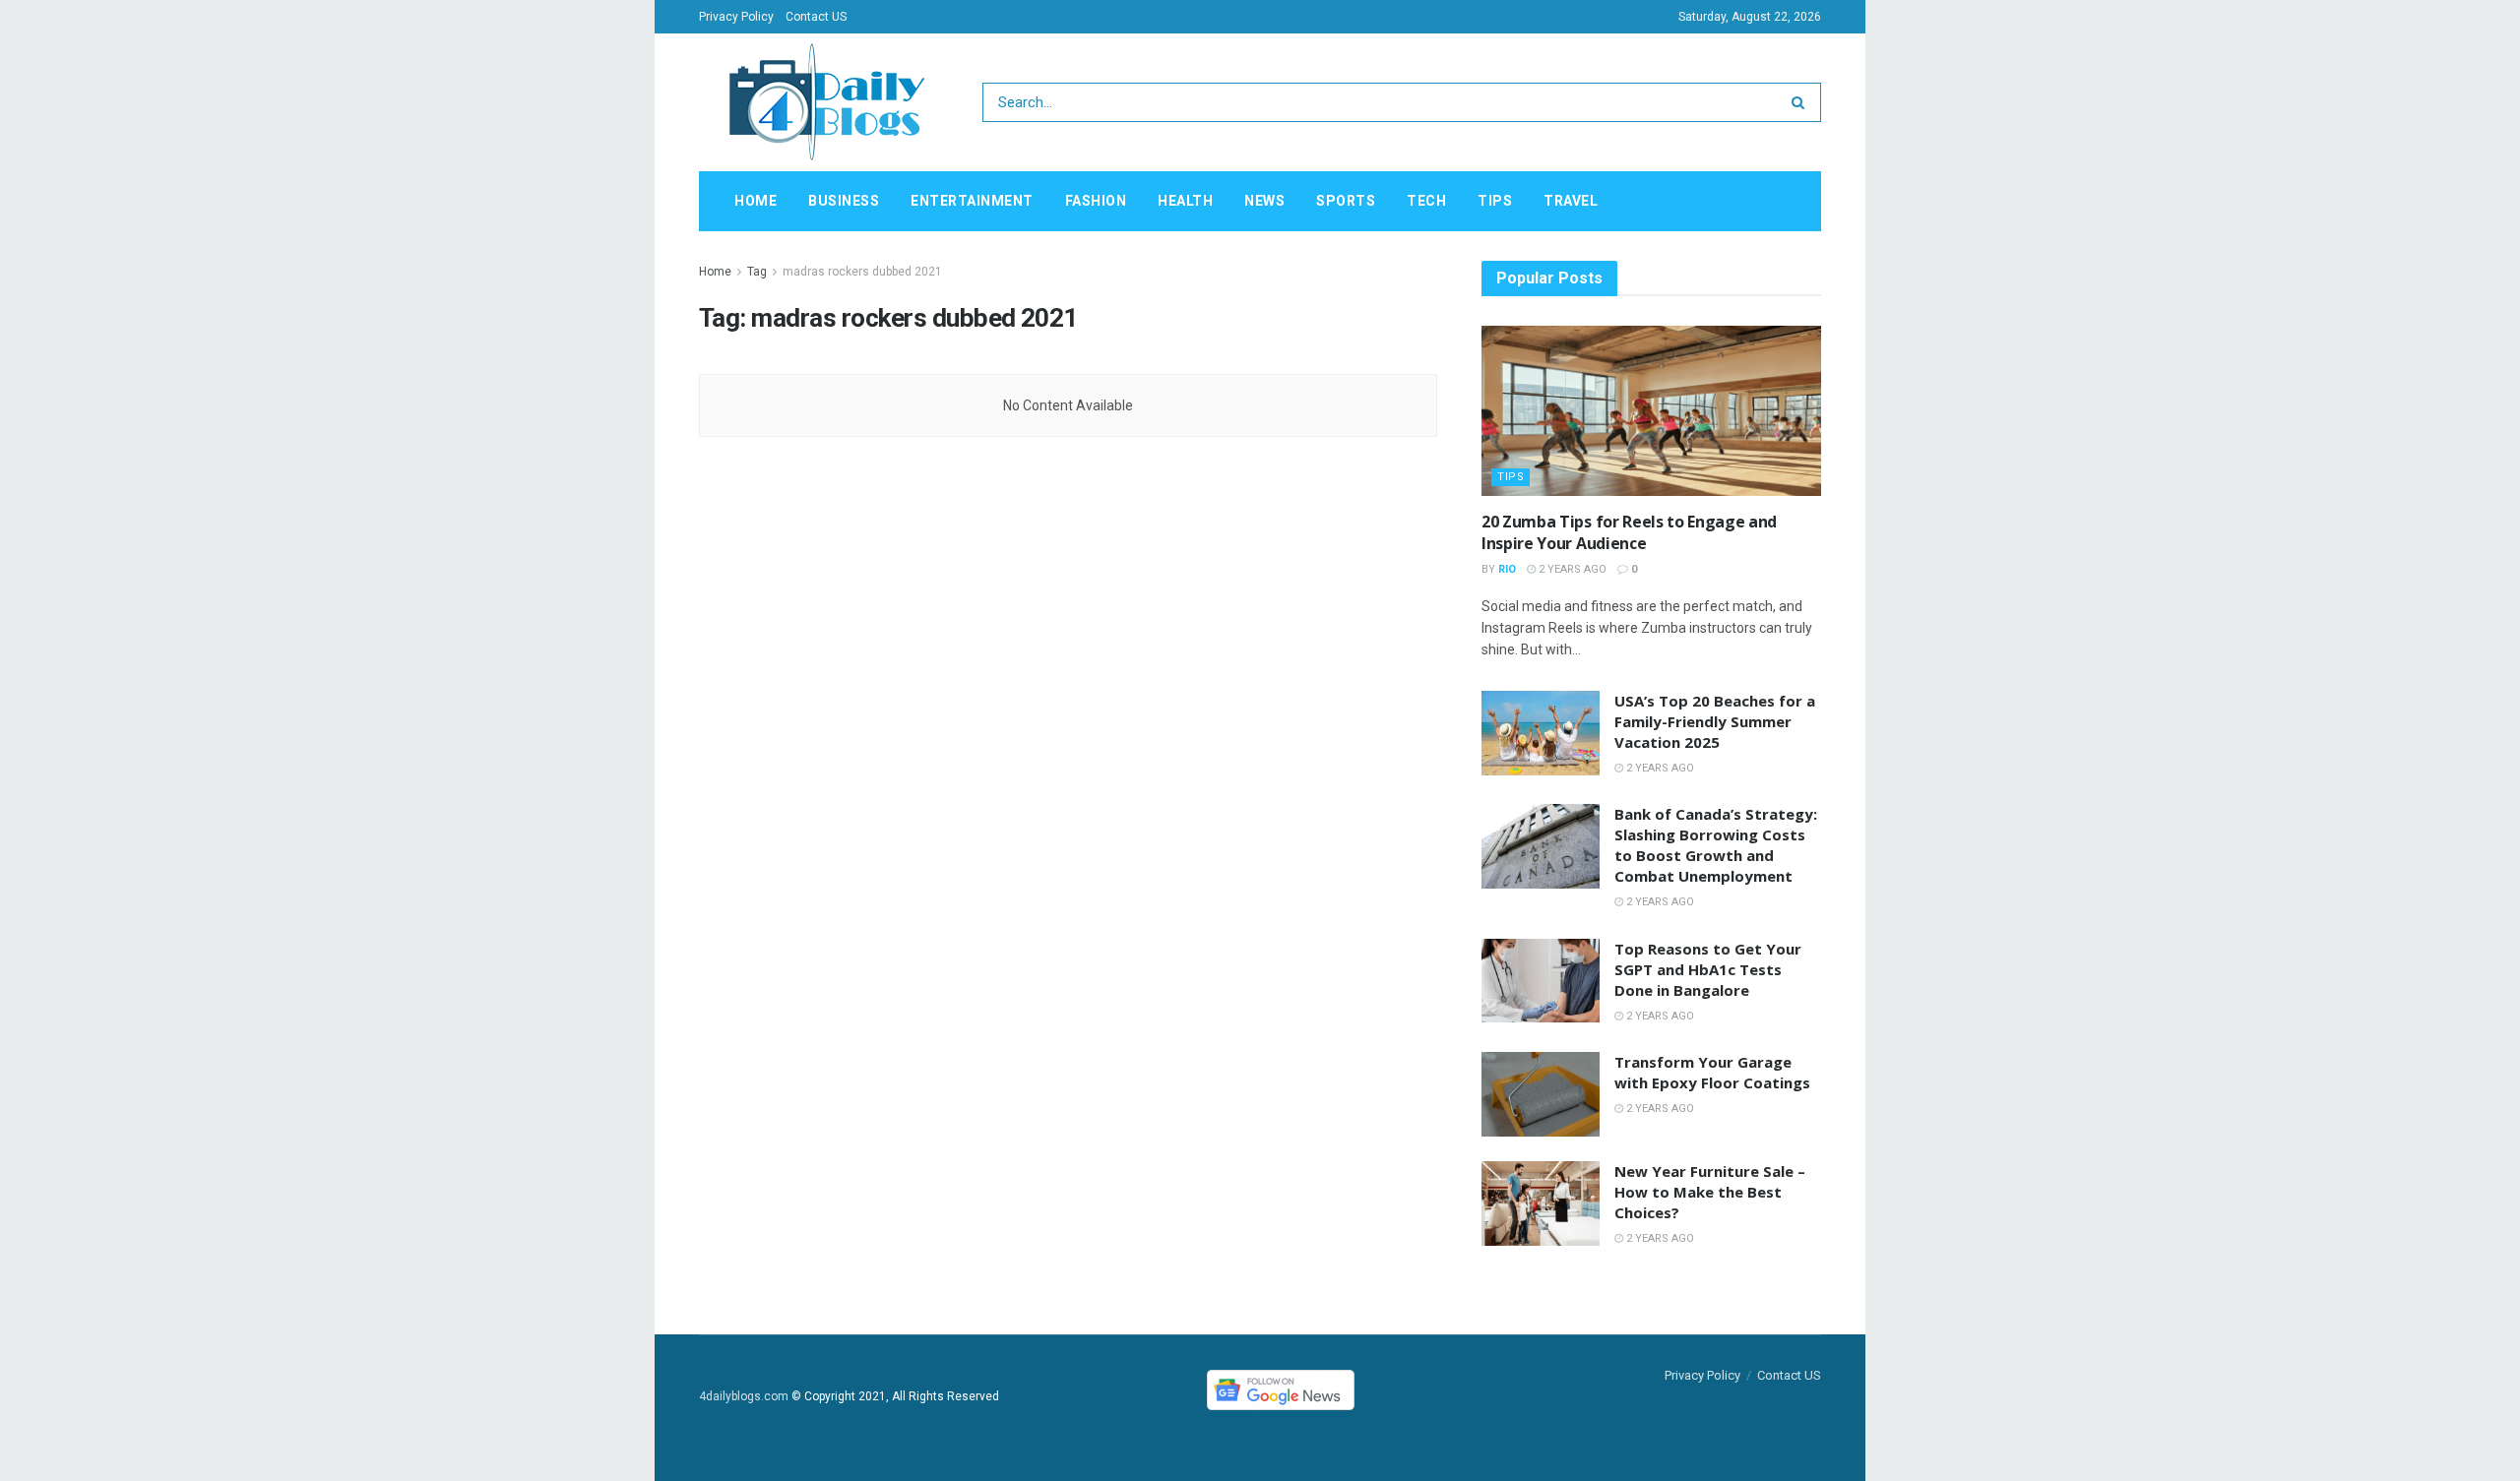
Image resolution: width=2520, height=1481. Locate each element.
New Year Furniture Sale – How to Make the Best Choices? (1710, 1192)
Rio (1507, 569)
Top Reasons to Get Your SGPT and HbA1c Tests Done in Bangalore (1708, 969)
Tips (1495, 201)
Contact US (816, 17)
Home (756, 201)
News (1264, 201)
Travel (1571, 201)
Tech (1426, 201)
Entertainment (972, 201)
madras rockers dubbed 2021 (862, 272)
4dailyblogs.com (744, 1396)
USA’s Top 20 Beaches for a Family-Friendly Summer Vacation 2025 (1715, 721)
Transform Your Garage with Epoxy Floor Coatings (1712, 1072)
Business (844, 201)
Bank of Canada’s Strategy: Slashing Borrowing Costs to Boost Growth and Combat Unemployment (1716, 845)
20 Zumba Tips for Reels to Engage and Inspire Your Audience (1629, 532)
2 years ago (1571, 569)
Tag (757, 272)
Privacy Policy (736, 17)
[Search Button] (1802, 102)
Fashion (1096, 201)
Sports (1346, 201)
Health (1185, 201)
